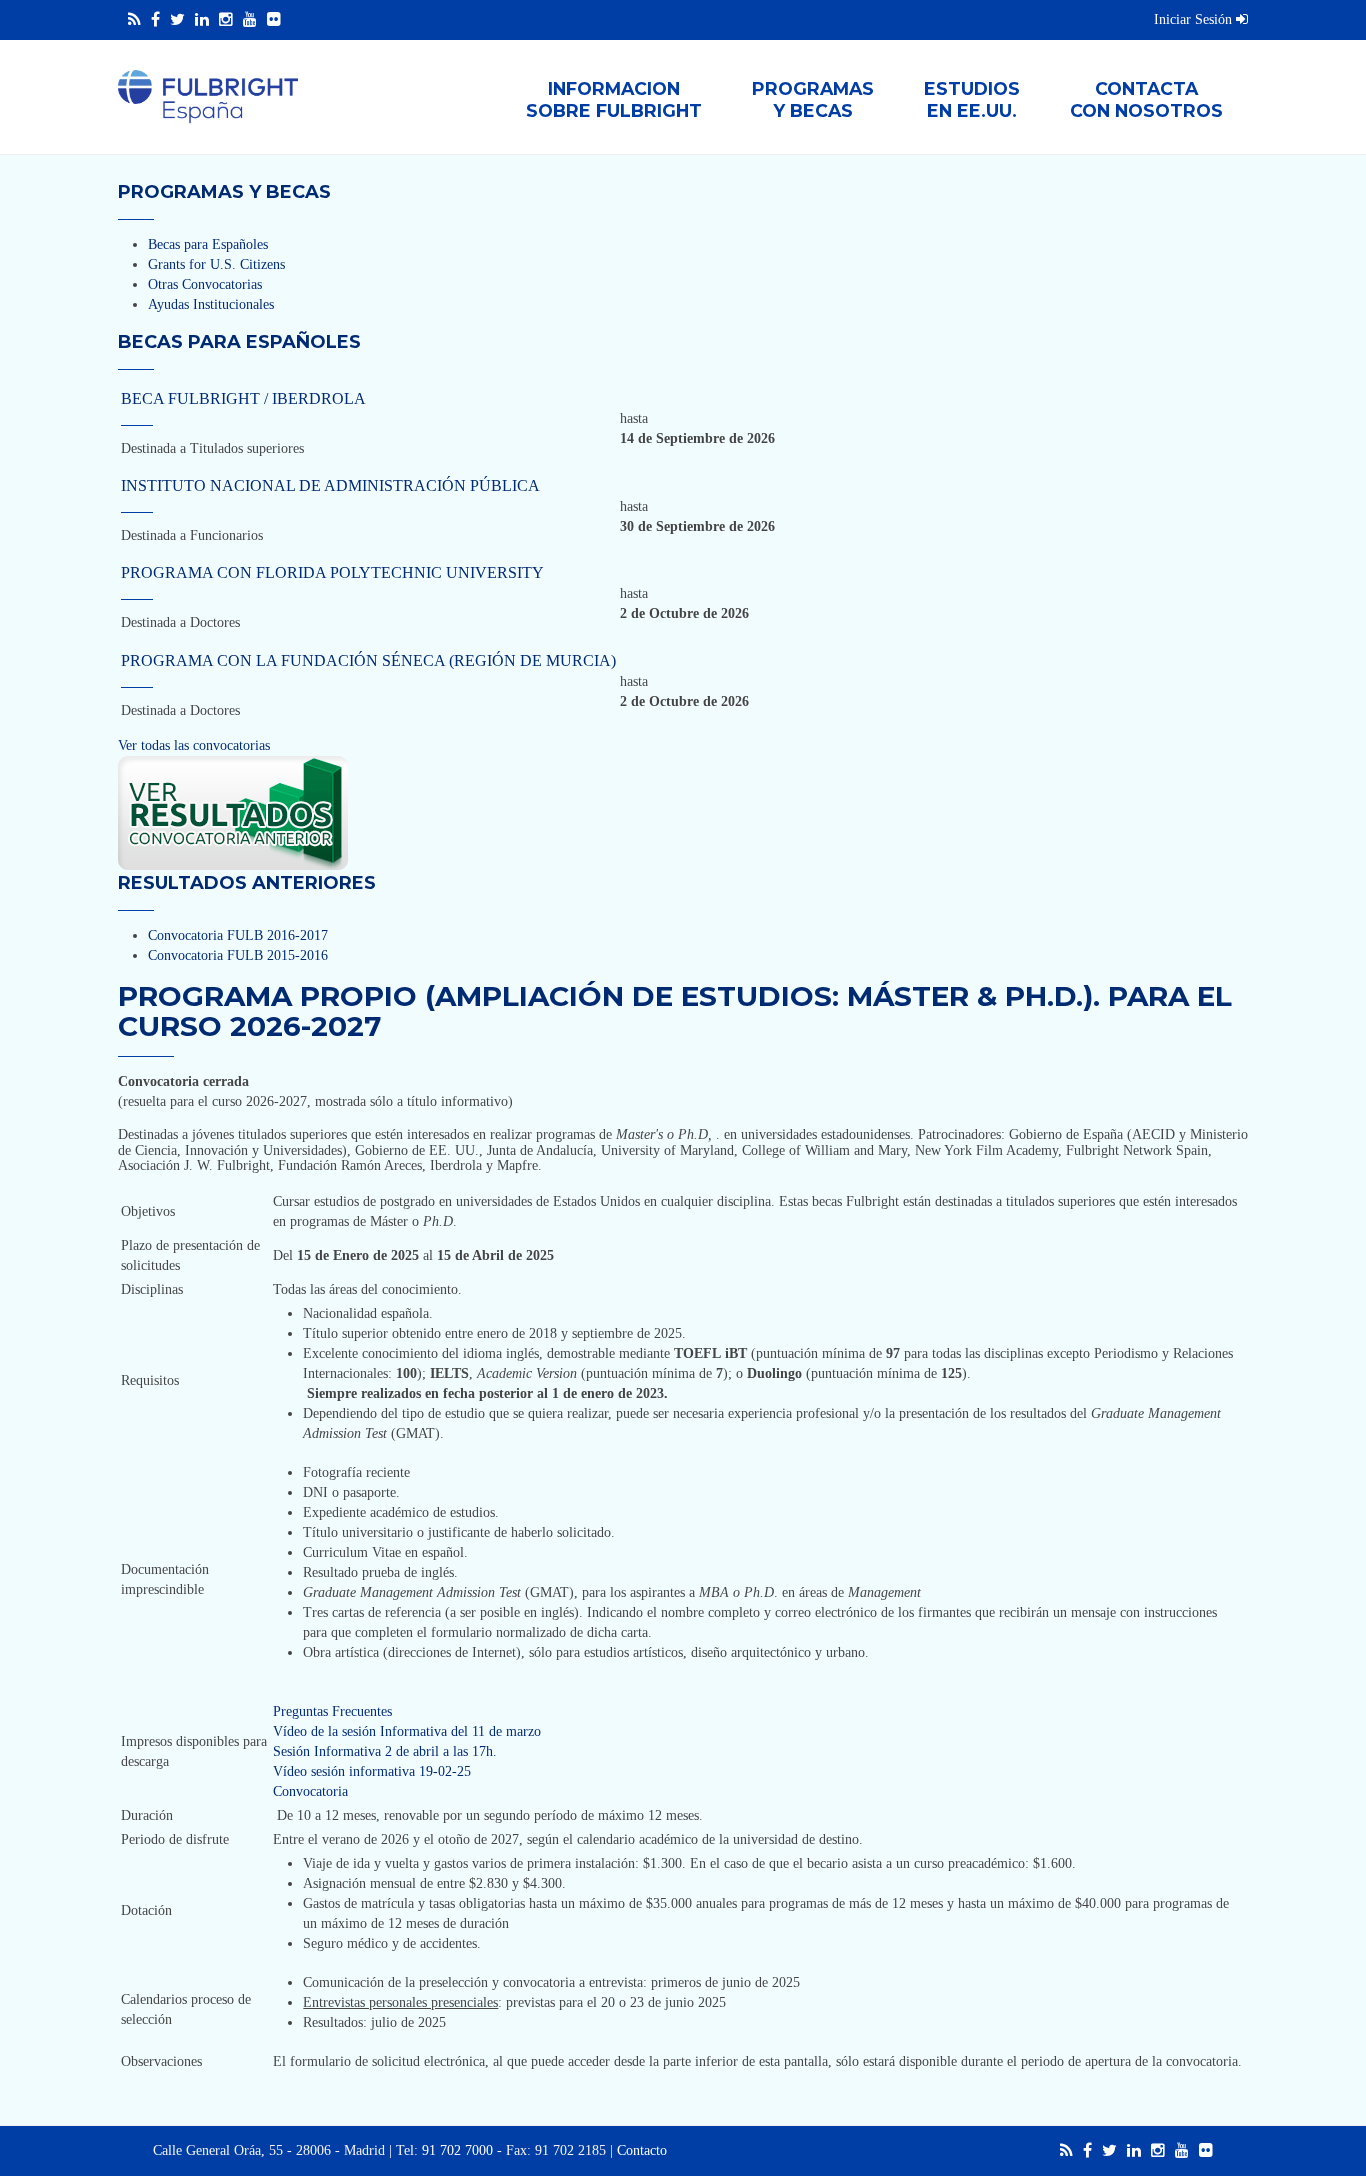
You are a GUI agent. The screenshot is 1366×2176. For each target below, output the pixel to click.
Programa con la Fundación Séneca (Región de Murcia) (368, 660)
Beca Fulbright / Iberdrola (243, 398)
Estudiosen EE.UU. (972, 99)
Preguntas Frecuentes (332, 1711)
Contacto (642, 2150)
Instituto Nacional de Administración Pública (330, 485)
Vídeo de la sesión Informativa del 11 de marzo (407, 1731)
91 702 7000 (457, 2150)
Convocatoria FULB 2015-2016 (238, 955)
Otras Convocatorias (205, 284)
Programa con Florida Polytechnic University (332, 572)
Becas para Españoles (208, 244)
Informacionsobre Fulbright (614, 99)
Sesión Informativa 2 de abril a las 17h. (385, 1751)
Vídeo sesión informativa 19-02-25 (372, 1771)
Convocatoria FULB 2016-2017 (238, 935)
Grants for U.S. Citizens (216, 264)
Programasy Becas (813, 99)
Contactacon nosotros (1146, 99)
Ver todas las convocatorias (194, 745)
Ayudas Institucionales (211, 304)
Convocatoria (310, 1791)
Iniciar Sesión (1195, 19)
